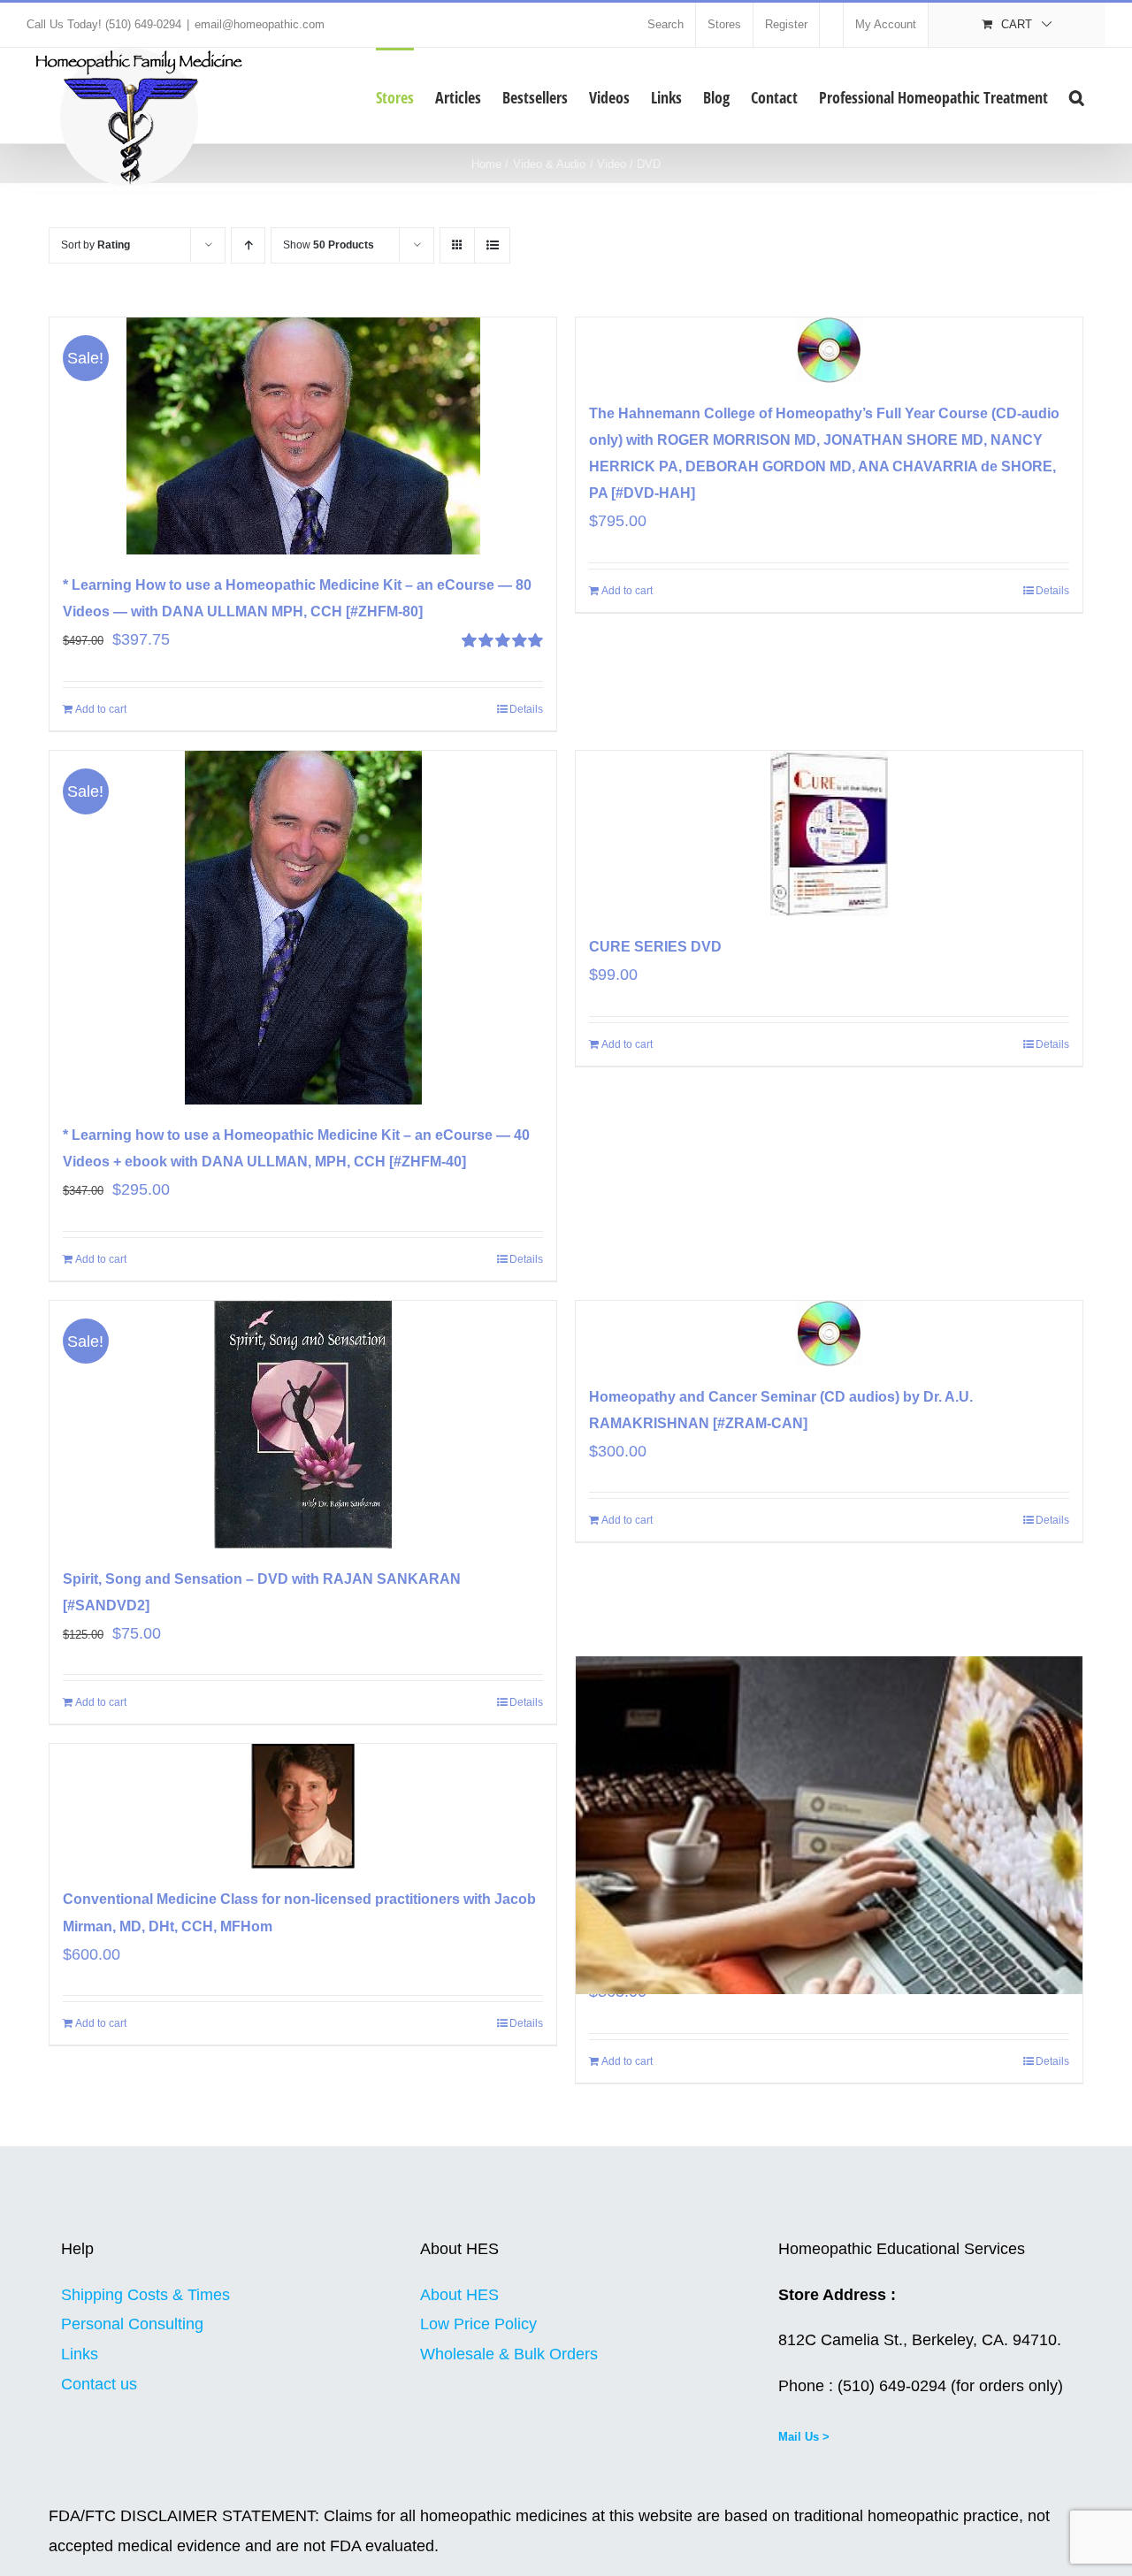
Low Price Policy (478, 2324)
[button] (1077, 96)
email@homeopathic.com (260, 24)
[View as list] (492, 245)
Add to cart (101, 709)
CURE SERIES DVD (655, 947)
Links (80, 2354)
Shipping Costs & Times (145, 2295)
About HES (459, 2295)
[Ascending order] (248, 245)
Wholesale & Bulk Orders (509, 2354)
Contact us (99, 2384)
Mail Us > (804, 2437)
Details (526, 709)
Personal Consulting (132, 2324)
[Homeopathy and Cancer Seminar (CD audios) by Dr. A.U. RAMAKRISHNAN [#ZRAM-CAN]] (829, 1334)
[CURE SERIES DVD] (829, 833)
